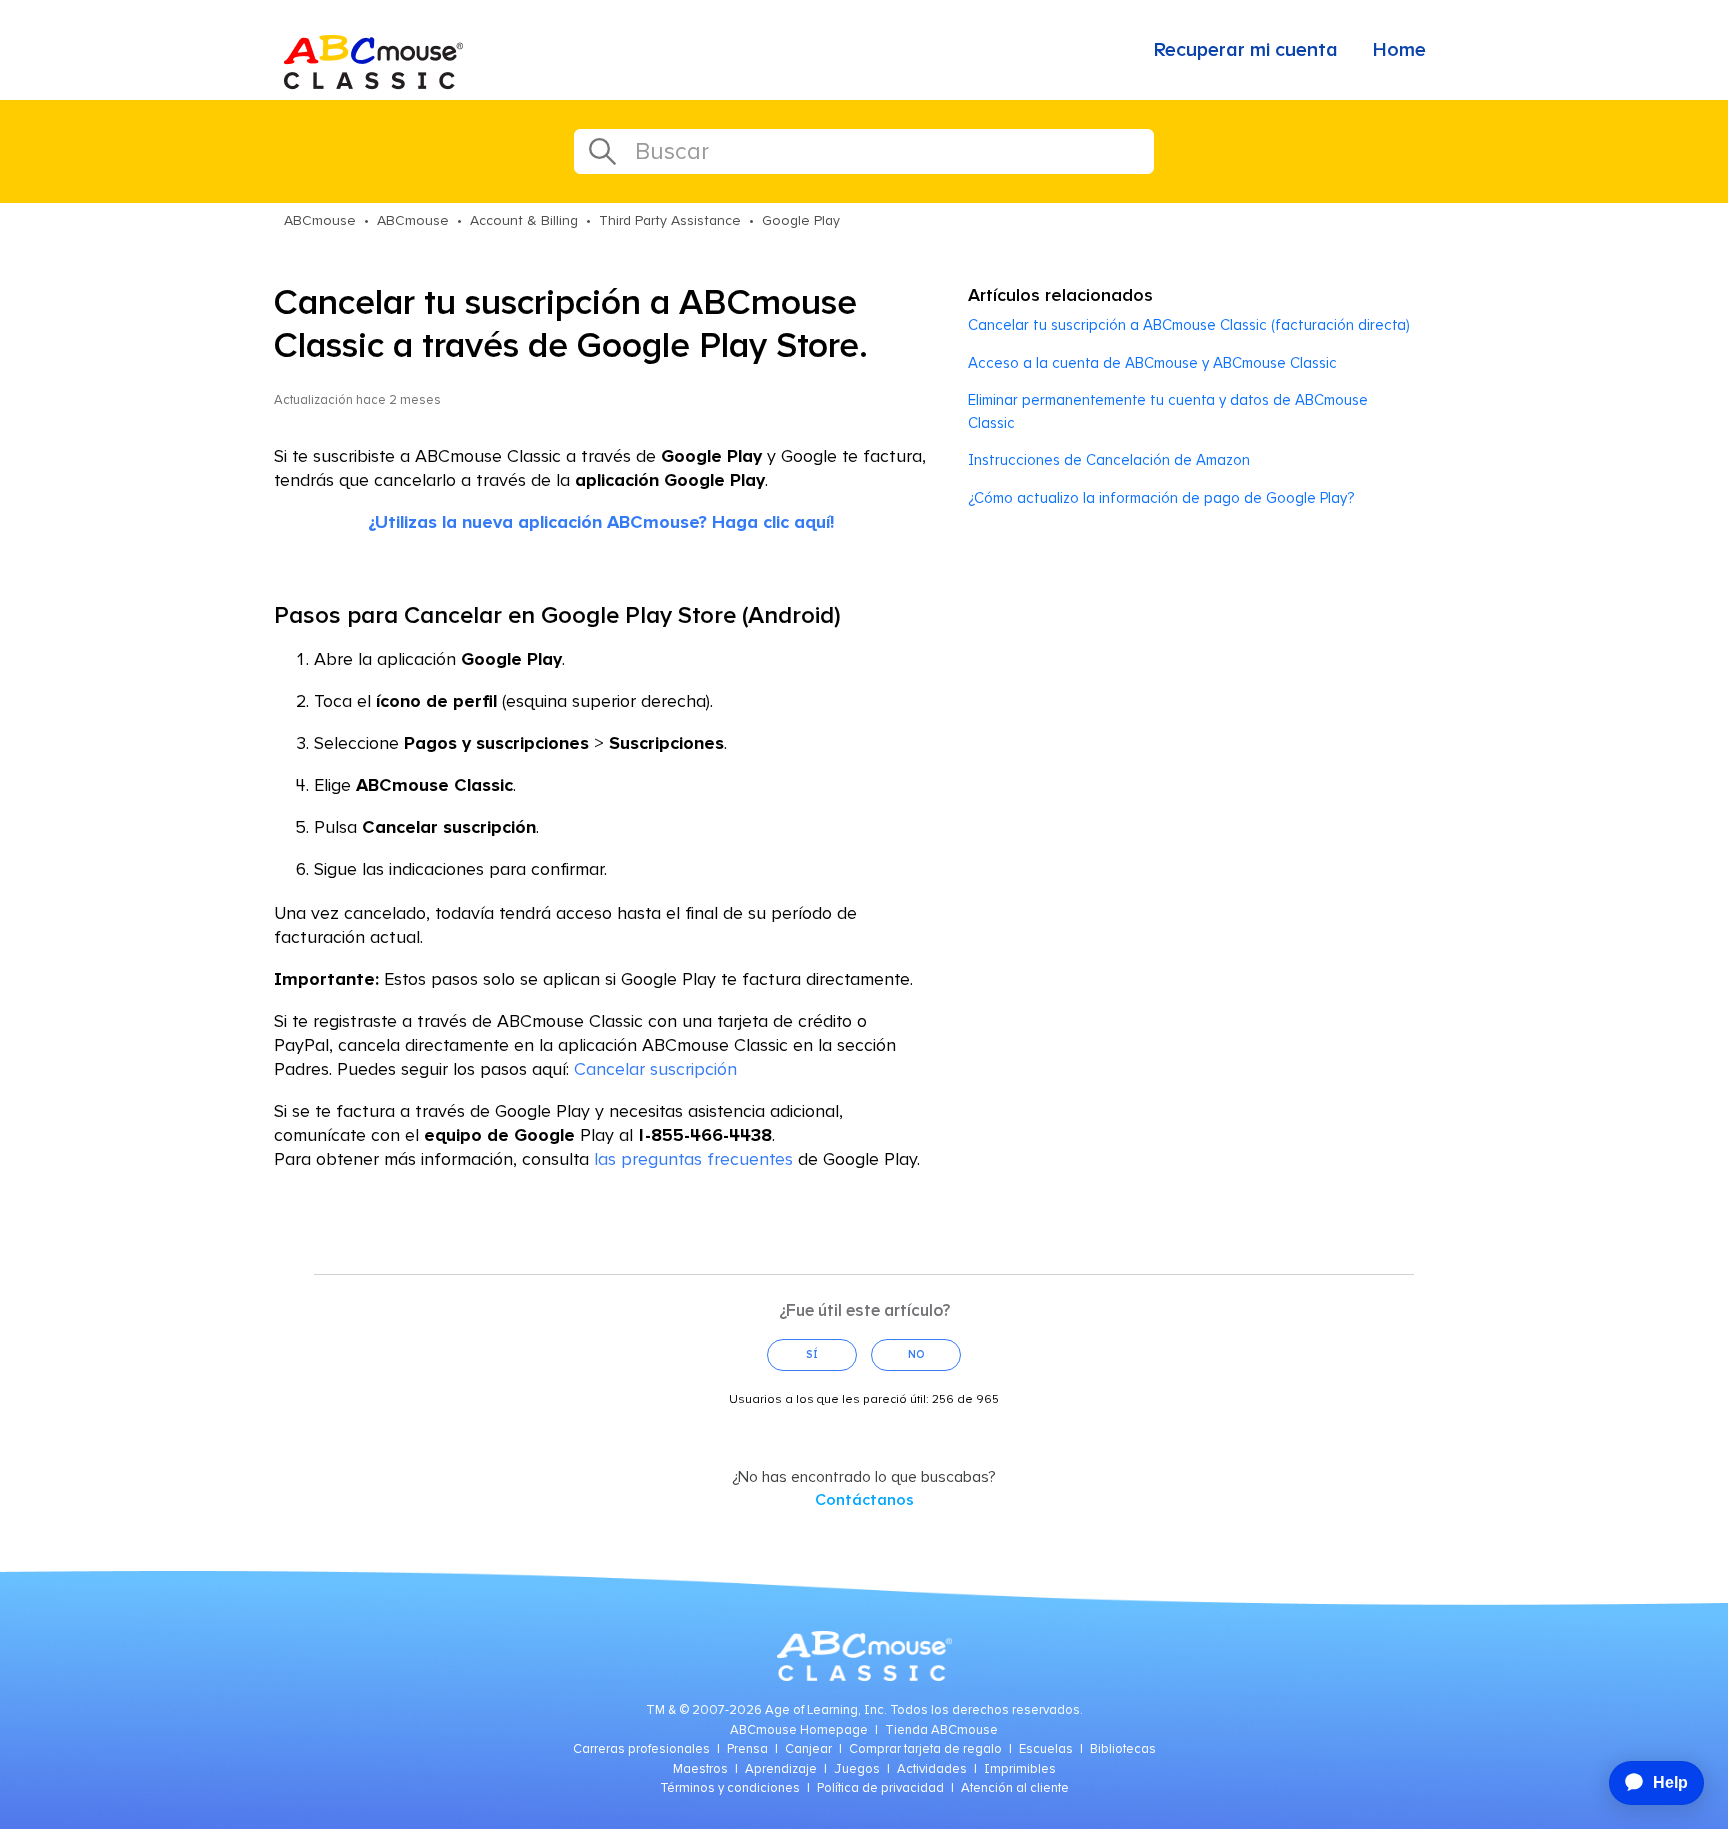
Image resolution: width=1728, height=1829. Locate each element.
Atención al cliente (1015, 1788)
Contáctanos (864, 1500)
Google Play (801, 221)
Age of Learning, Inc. (826, 1710)
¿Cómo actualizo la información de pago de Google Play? (1161, 498)
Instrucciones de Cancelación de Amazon (1109, 460)
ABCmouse (320, 221)
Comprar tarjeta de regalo (925, 1749)
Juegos (857, 1769)
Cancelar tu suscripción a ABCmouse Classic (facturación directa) (1189, 325)
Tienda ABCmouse (941, 1730)
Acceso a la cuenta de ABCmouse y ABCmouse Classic (1152, 363)
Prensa (747, 1749)
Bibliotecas (1123, 1749)
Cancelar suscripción (655, 1070)
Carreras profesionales (641, 1749)
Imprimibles (1020, 1769)
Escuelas (1046, 1749)
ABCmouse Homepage (799, 1730)
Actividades (932, 1769)
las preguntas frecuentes (693, 1160)
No (916, 1354)
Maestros (700, 1769)
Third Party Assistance (670, 221)
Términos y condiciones (730, 1788)
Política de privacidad (880, 1788)
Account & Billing (524, 221)
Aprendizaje (781, 1769)
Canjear (808, 1749)
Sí (812, 1354)
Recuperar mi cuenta (1246, 50)
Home (1399, 50)
